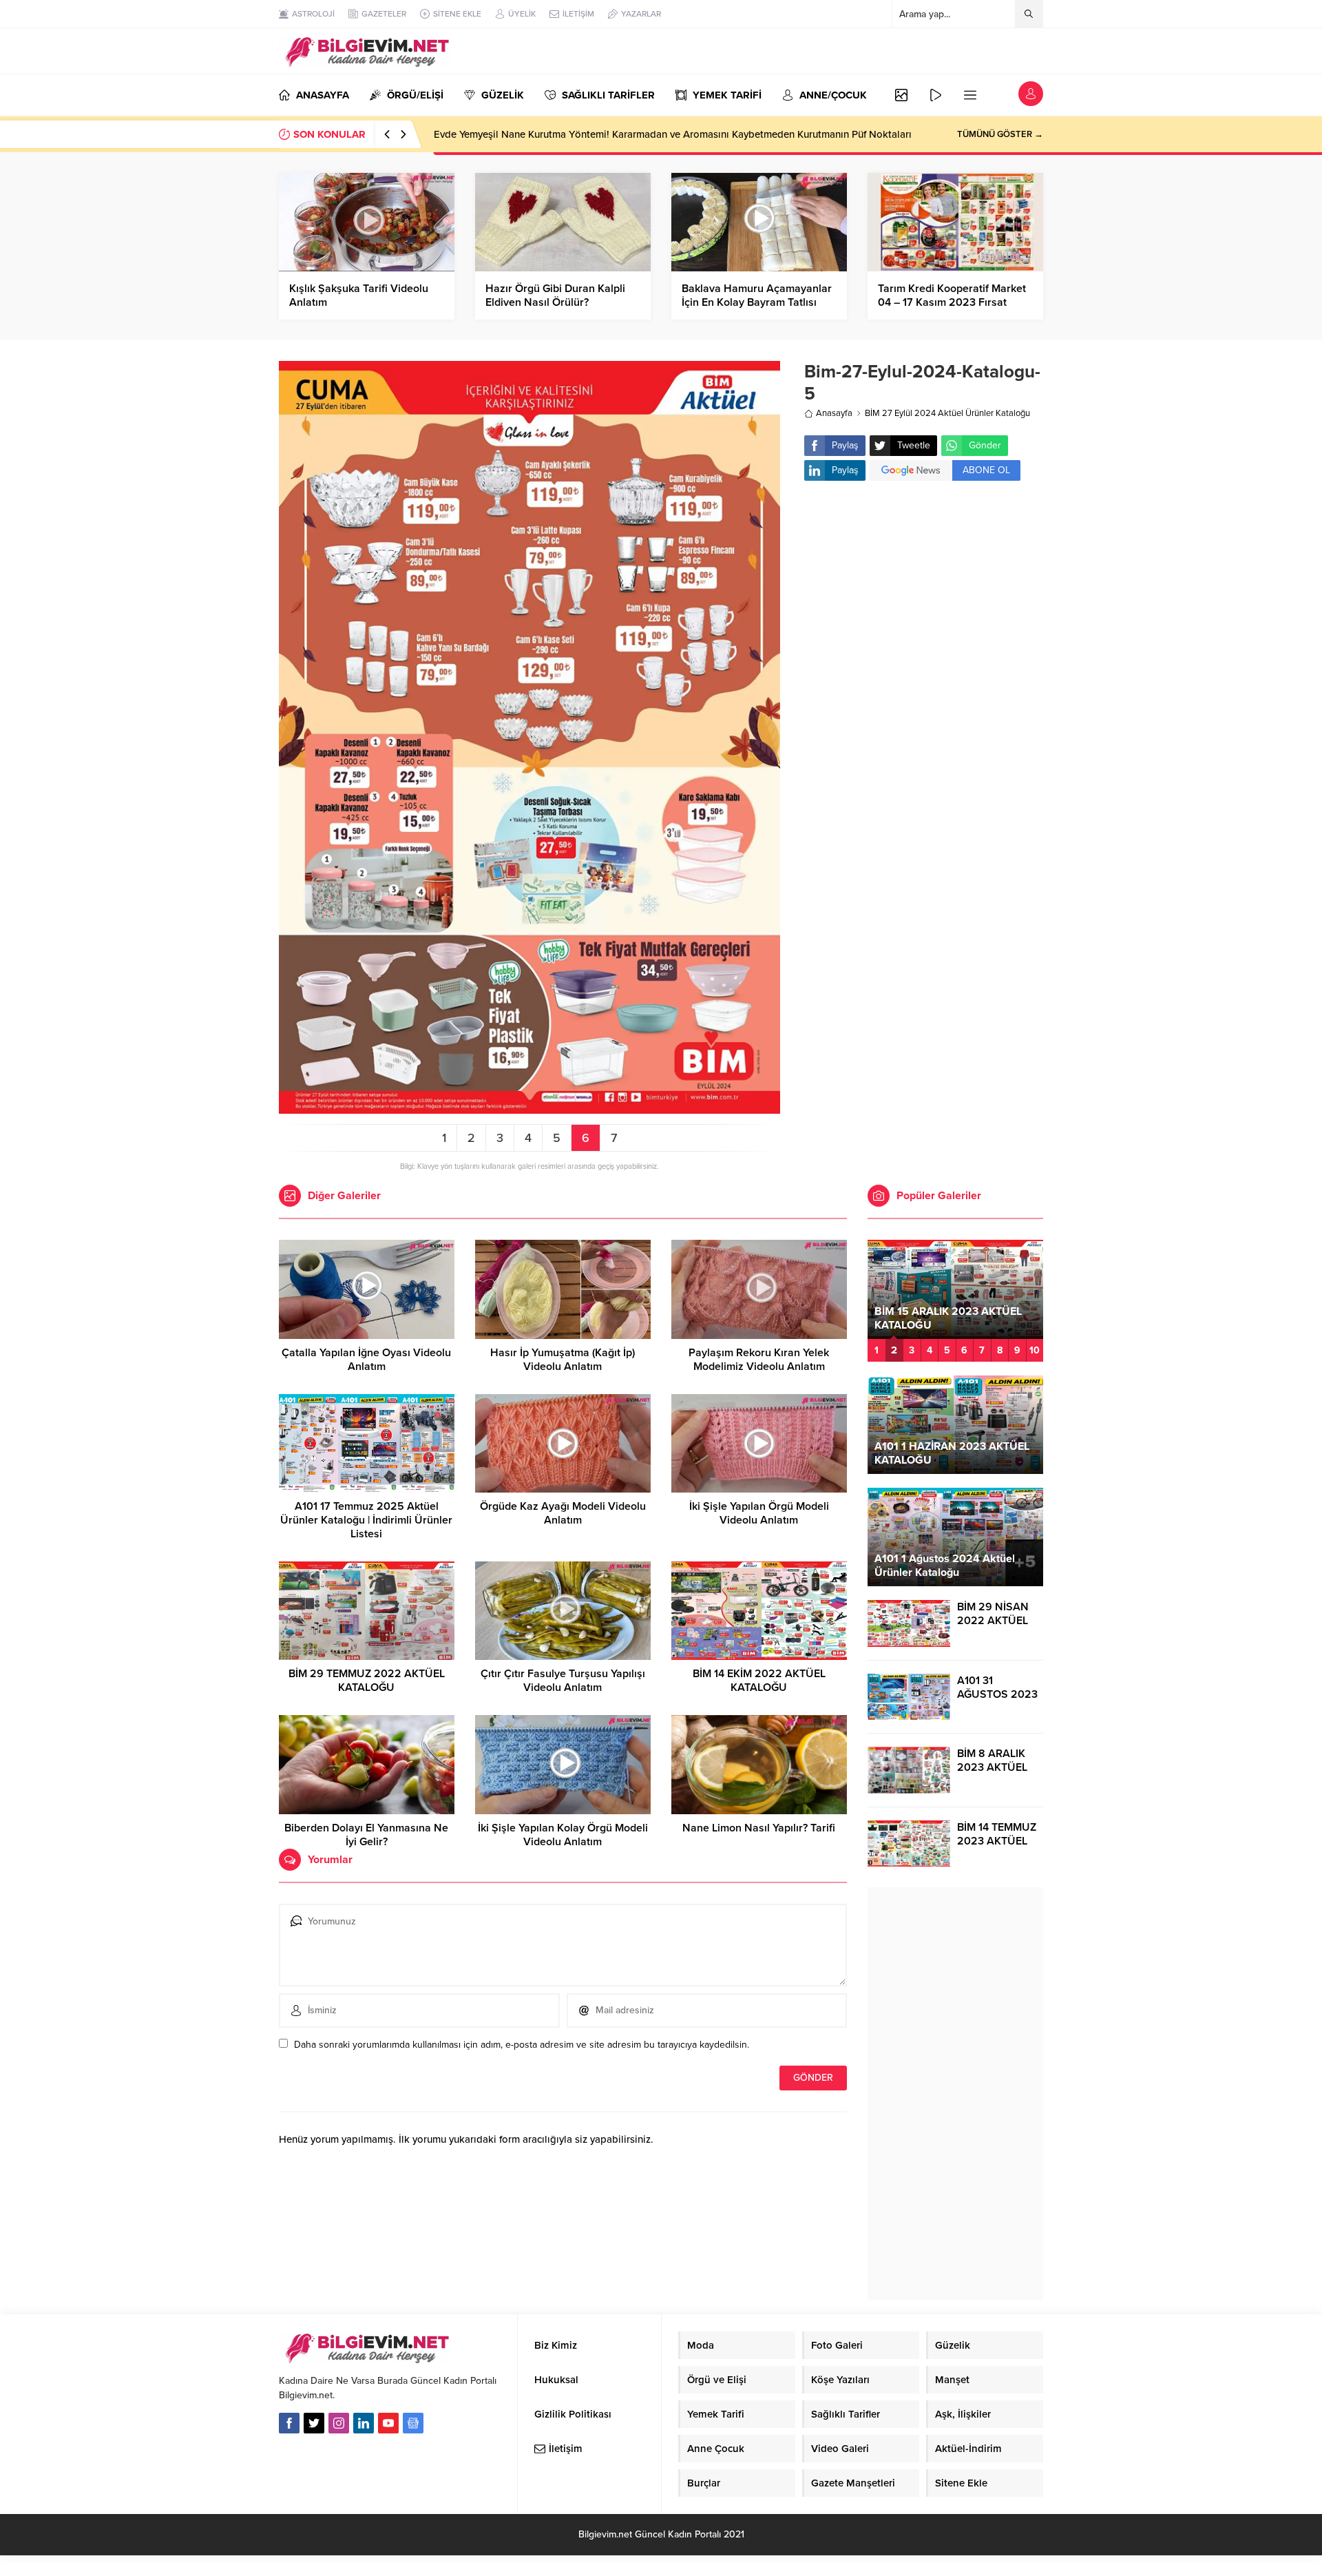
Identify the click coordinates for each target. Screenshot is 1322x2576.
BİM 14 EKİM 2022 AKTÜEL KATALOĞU (759, 1681)
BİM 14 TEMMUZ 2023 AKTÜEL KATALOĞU (997, 1841)
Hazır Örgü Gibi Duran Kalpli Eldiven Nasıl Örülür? (555, 295)
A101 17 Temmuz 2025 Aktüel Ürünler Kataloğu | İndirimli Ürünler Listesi (366, 1520)
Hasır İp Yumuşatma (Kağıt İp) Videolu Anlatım (563, 1360)
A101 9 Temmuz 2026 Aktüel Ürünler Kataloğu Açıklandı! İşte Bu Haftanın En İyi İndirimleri (639, 134)
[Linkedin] (364, 2423)
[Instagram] (339, 2423)
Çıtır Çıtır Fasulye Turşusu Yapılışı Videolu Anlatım (563, 1681)
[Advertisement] (924, 601)
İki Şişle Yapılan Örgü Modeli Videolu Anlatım (759, 1513)
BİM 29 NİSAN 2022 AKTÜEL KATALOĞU (993, 1621)
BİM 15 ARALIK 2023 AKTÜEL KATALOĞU (948, 1318)
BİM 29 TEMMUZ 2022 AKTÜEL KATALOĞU (367, 1681)
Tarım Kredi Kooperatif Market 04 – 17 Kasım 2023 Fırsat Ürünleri (952, 302)
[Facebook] (289, 2423)
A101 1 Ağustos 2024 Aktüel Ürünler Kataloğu (945, 1566)
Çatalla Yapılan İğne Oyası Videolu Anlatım (366, 1360)
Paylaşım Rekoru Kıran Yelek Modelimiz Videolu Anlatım (759, 1360)
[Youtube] (388, 2423)
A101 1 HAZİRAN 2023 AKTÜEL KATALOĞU (952, 1453)
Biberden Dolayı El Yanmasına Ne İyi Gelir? (366, 1835)
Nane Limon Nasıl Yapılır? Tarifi (759, 1828)
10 (1035, 1350)
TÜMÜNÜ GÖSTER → (1000, 134)
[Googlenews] (413, 2423)
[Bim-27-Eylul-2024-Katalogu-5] (529, 1108)
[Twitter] (314, 2423)
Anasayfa (834, 413)
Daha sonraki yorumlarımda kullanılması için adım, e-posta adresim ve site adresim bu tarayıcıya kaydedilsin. (522, 2045)
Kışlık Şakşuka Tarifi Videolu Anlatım (359, 295)
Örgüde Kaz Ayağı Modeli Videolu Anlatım (563, 1513)
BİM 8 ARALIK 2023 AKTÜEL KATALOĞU (992, 1767)
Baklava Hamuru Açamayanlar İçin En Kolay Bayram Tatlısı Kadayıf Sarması (757, 302)
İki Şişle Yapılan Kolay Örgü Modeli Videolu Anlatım (563, 1835)
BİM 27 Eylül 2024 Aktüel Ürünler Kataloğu (947, 413)
